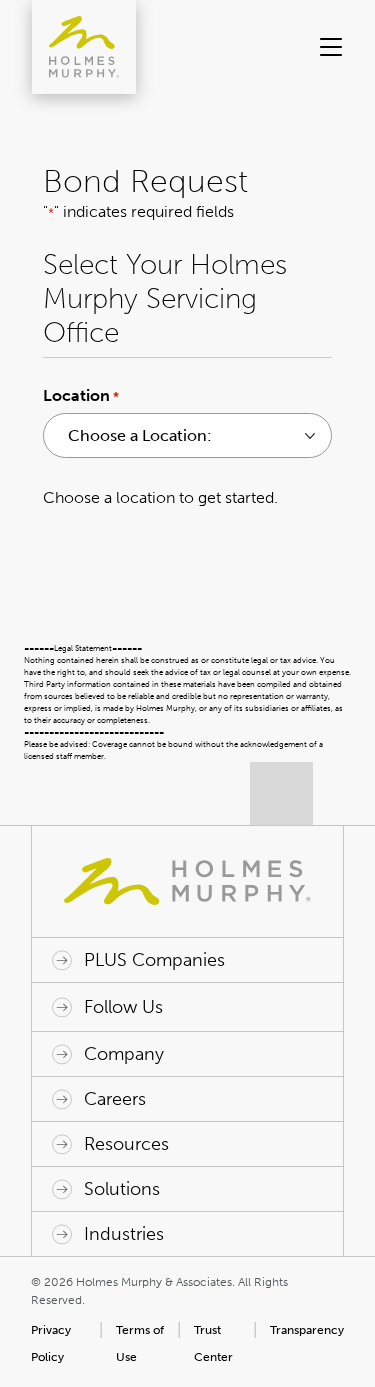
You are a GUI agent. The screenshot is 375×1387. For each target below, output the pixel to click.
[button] (328, 47)
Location (81, 395)
